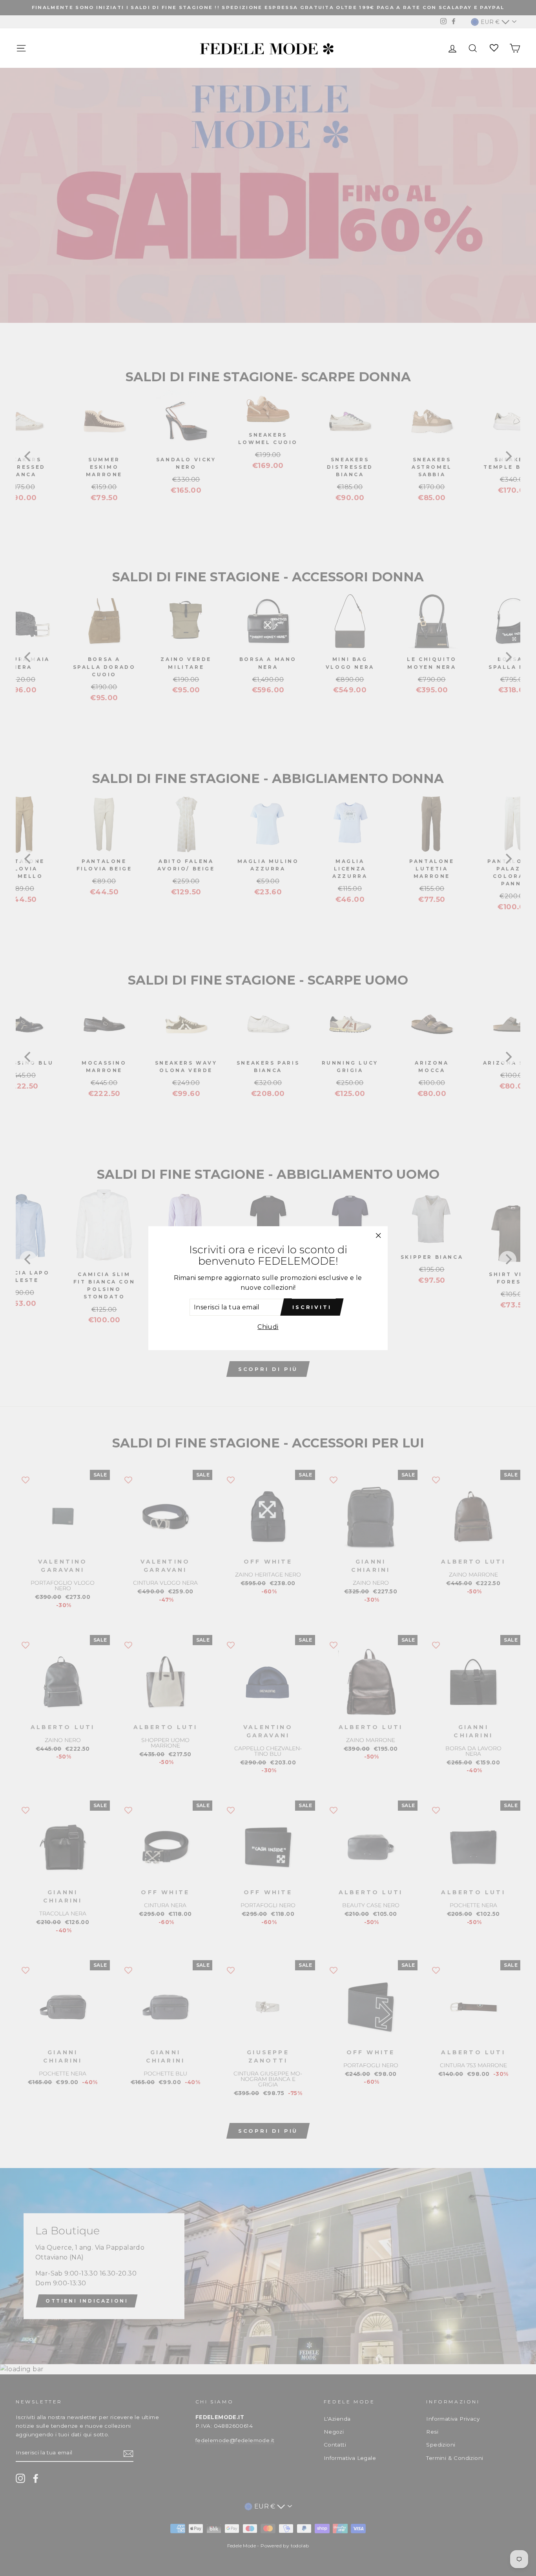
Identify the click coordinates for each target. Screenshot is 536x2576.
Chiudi (268, 1327)
